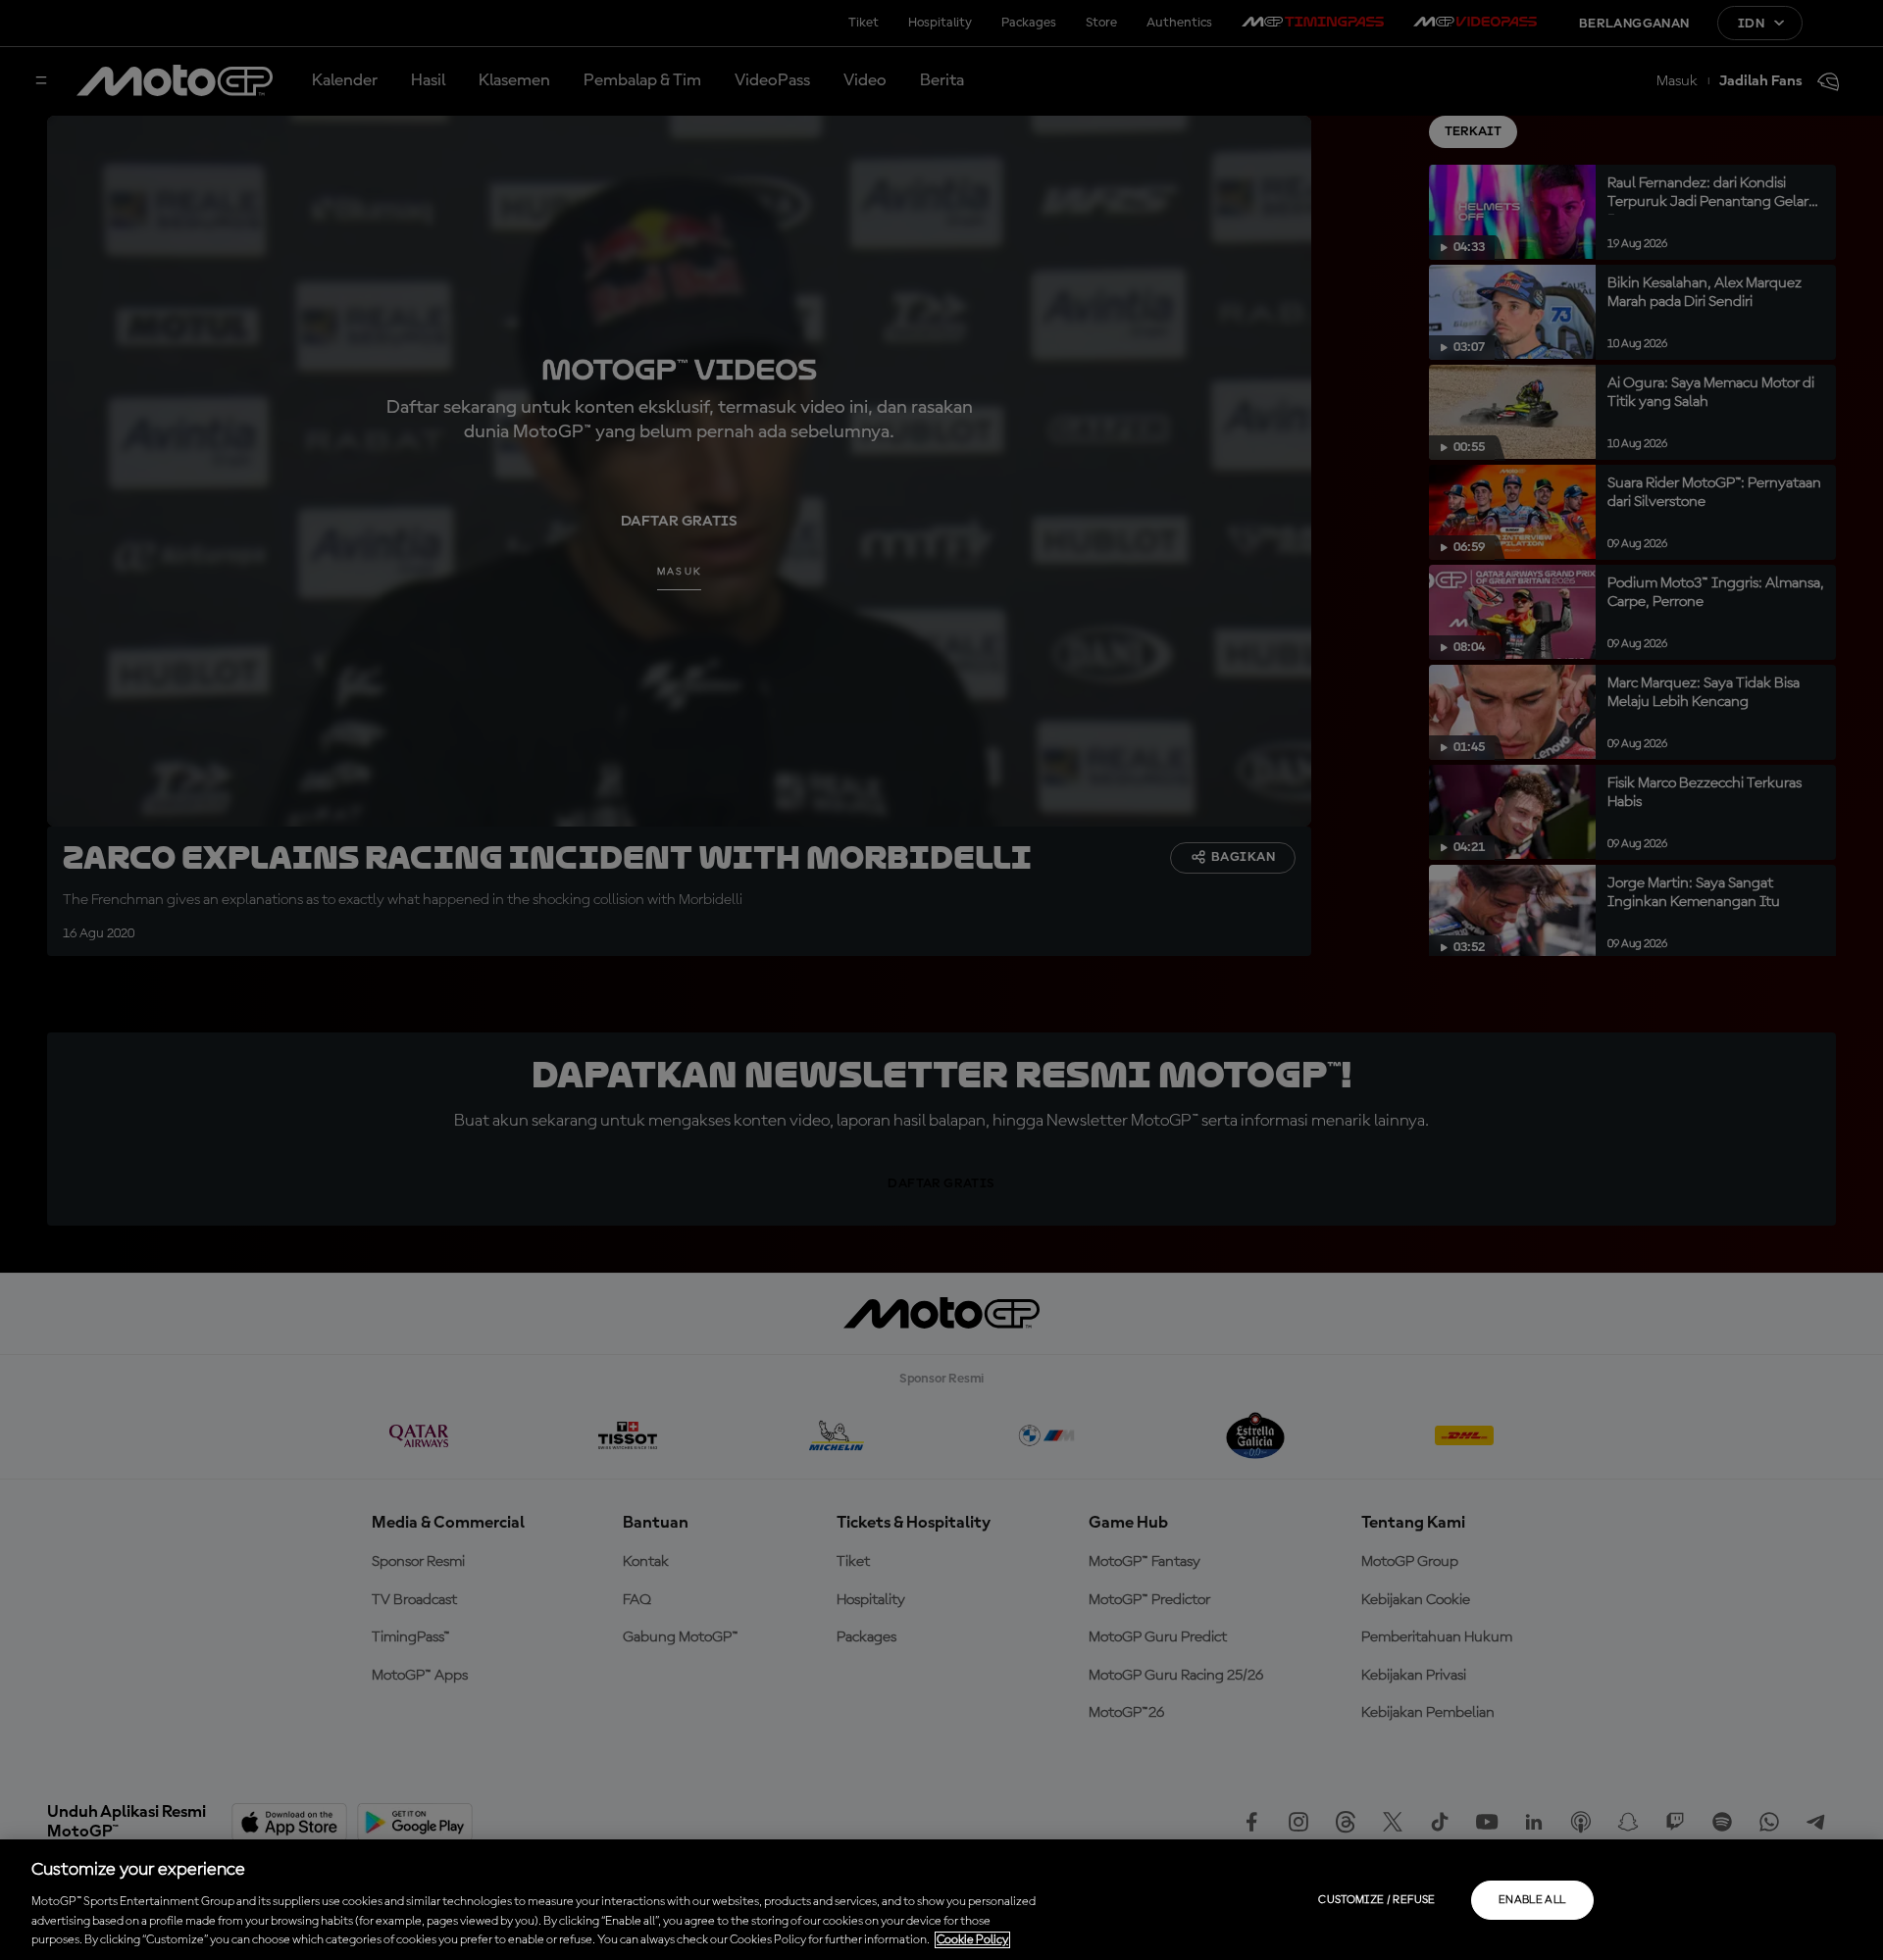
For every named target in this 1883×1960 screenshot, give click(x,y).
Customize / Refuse (1376, 1900)
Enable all (1532, 1900)
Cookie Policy (972, 1940)
